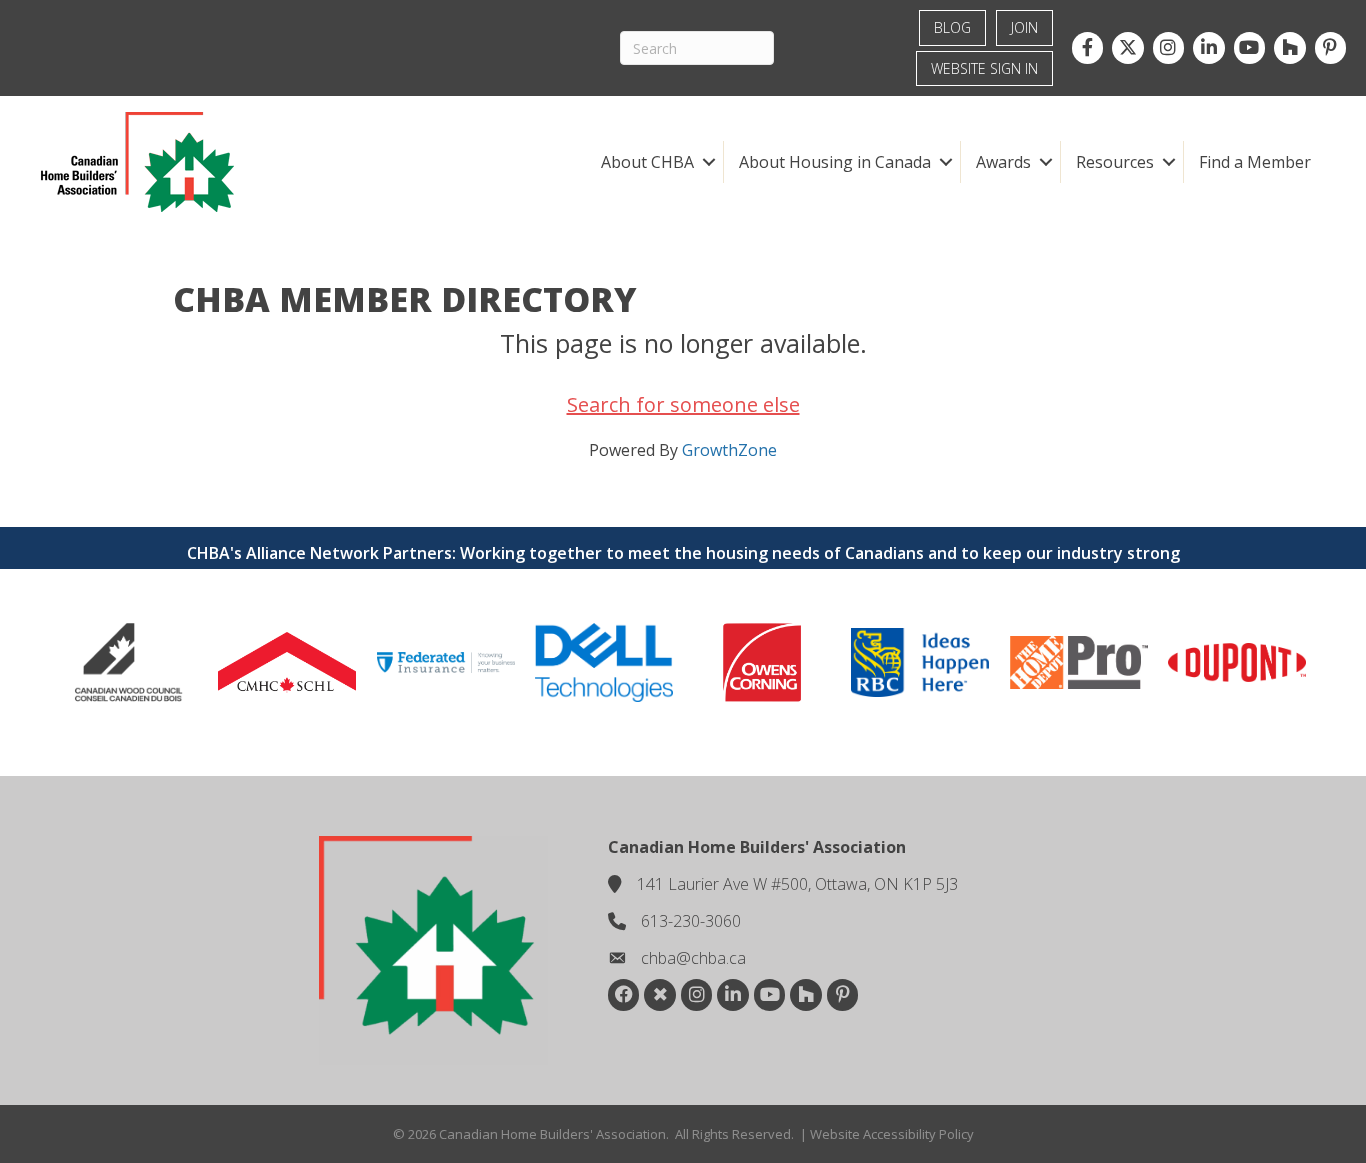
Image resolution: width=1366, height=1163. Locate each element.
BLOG (952, 27)
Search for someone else (683, 404)
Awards (1003, 162)
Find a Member (1255, 162)
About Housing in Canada (835, 162)
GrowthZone (729, 450)
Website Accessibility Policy (892, 1134)
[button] (708, 162)
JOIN (1024, 27)
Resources (1115, 162)
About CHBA (647, 162)
